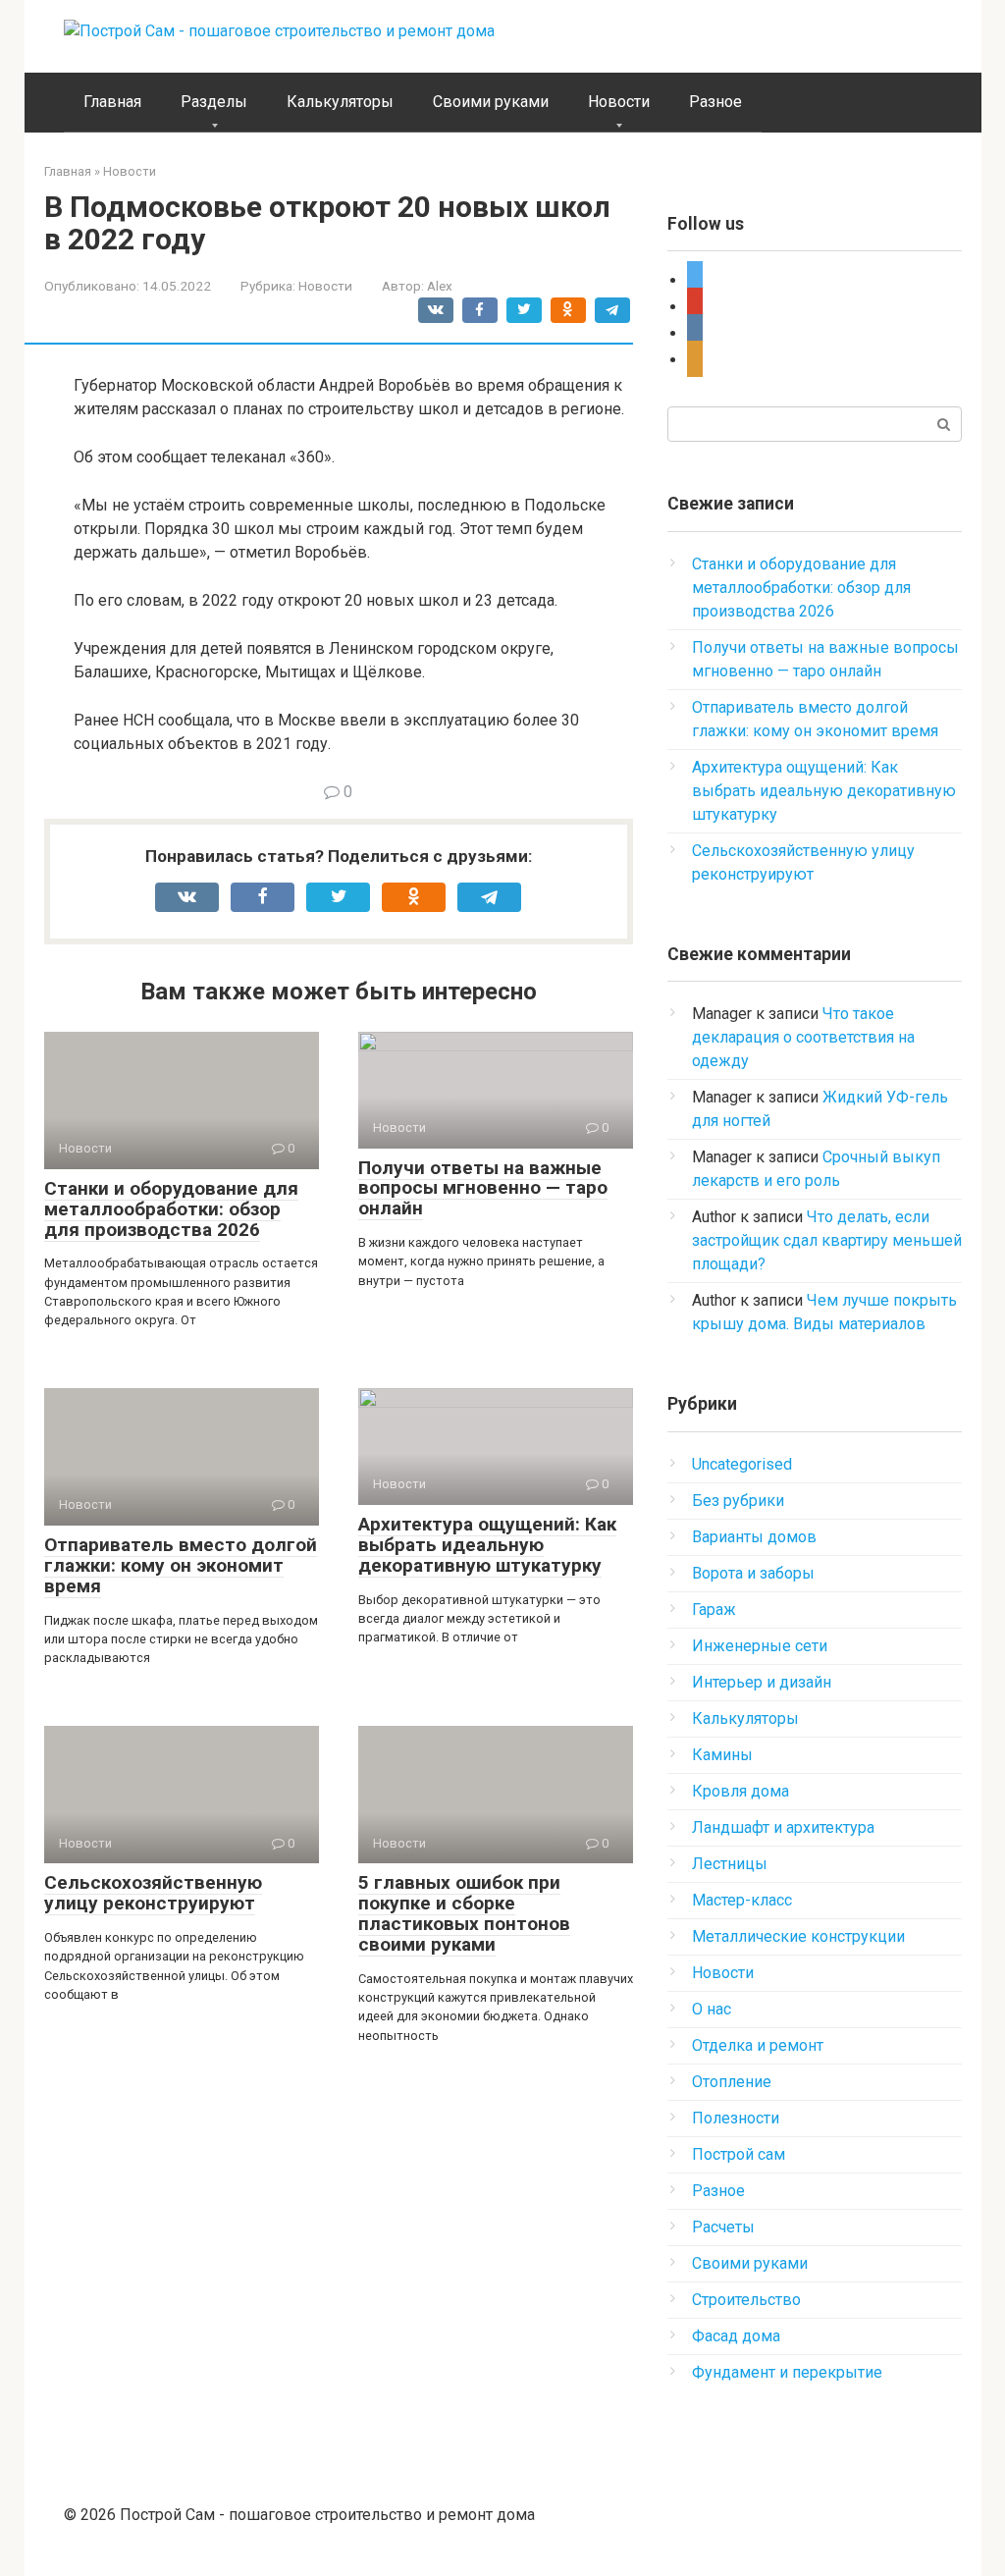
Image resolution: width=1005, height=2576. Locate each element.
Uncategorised (742, 1464)
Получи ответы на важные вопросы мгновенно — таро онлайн (483, 1188)
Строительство (746, 2300)
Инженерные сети (760, 1646)
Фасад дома (736, 2336)
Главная (112, 102)
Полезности (736, 2118)
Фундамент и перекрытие (787, 2372)
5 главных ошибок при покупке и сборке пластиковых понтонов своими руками (464, 1913)
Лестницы (730, 1864)
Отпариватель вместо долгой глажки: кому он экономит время (181, 1565)
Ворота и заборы (753, 1573)
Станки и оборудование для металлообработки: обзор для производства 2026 (171, 1209)
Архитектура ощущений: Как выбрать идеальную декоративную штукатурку (487, 1545)
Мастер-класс (742, 1900)
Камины (722, 1755)
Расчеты (723, 2227)
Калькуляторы (340, 102)
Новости (619, 102)
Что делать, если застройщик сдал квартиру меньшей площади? (827, 1240)
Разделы (214, 102)
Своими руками (491, 102)
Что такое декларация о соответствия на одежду (803, 1037)
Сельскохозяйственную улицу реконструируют (153, 1893)
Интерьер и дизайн (762, 1682)
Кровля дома (741, 1791)
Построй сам (739, 2154)
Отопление (732, 2082)
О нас (712, 2009)
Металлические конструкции (798, 1936)
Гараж (714, 1610)
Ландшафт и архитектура (783, 1827)
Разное (715, 102)
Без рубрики (738, 1501)
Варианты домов (754, 1537)
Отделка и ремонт (758, 2045)
